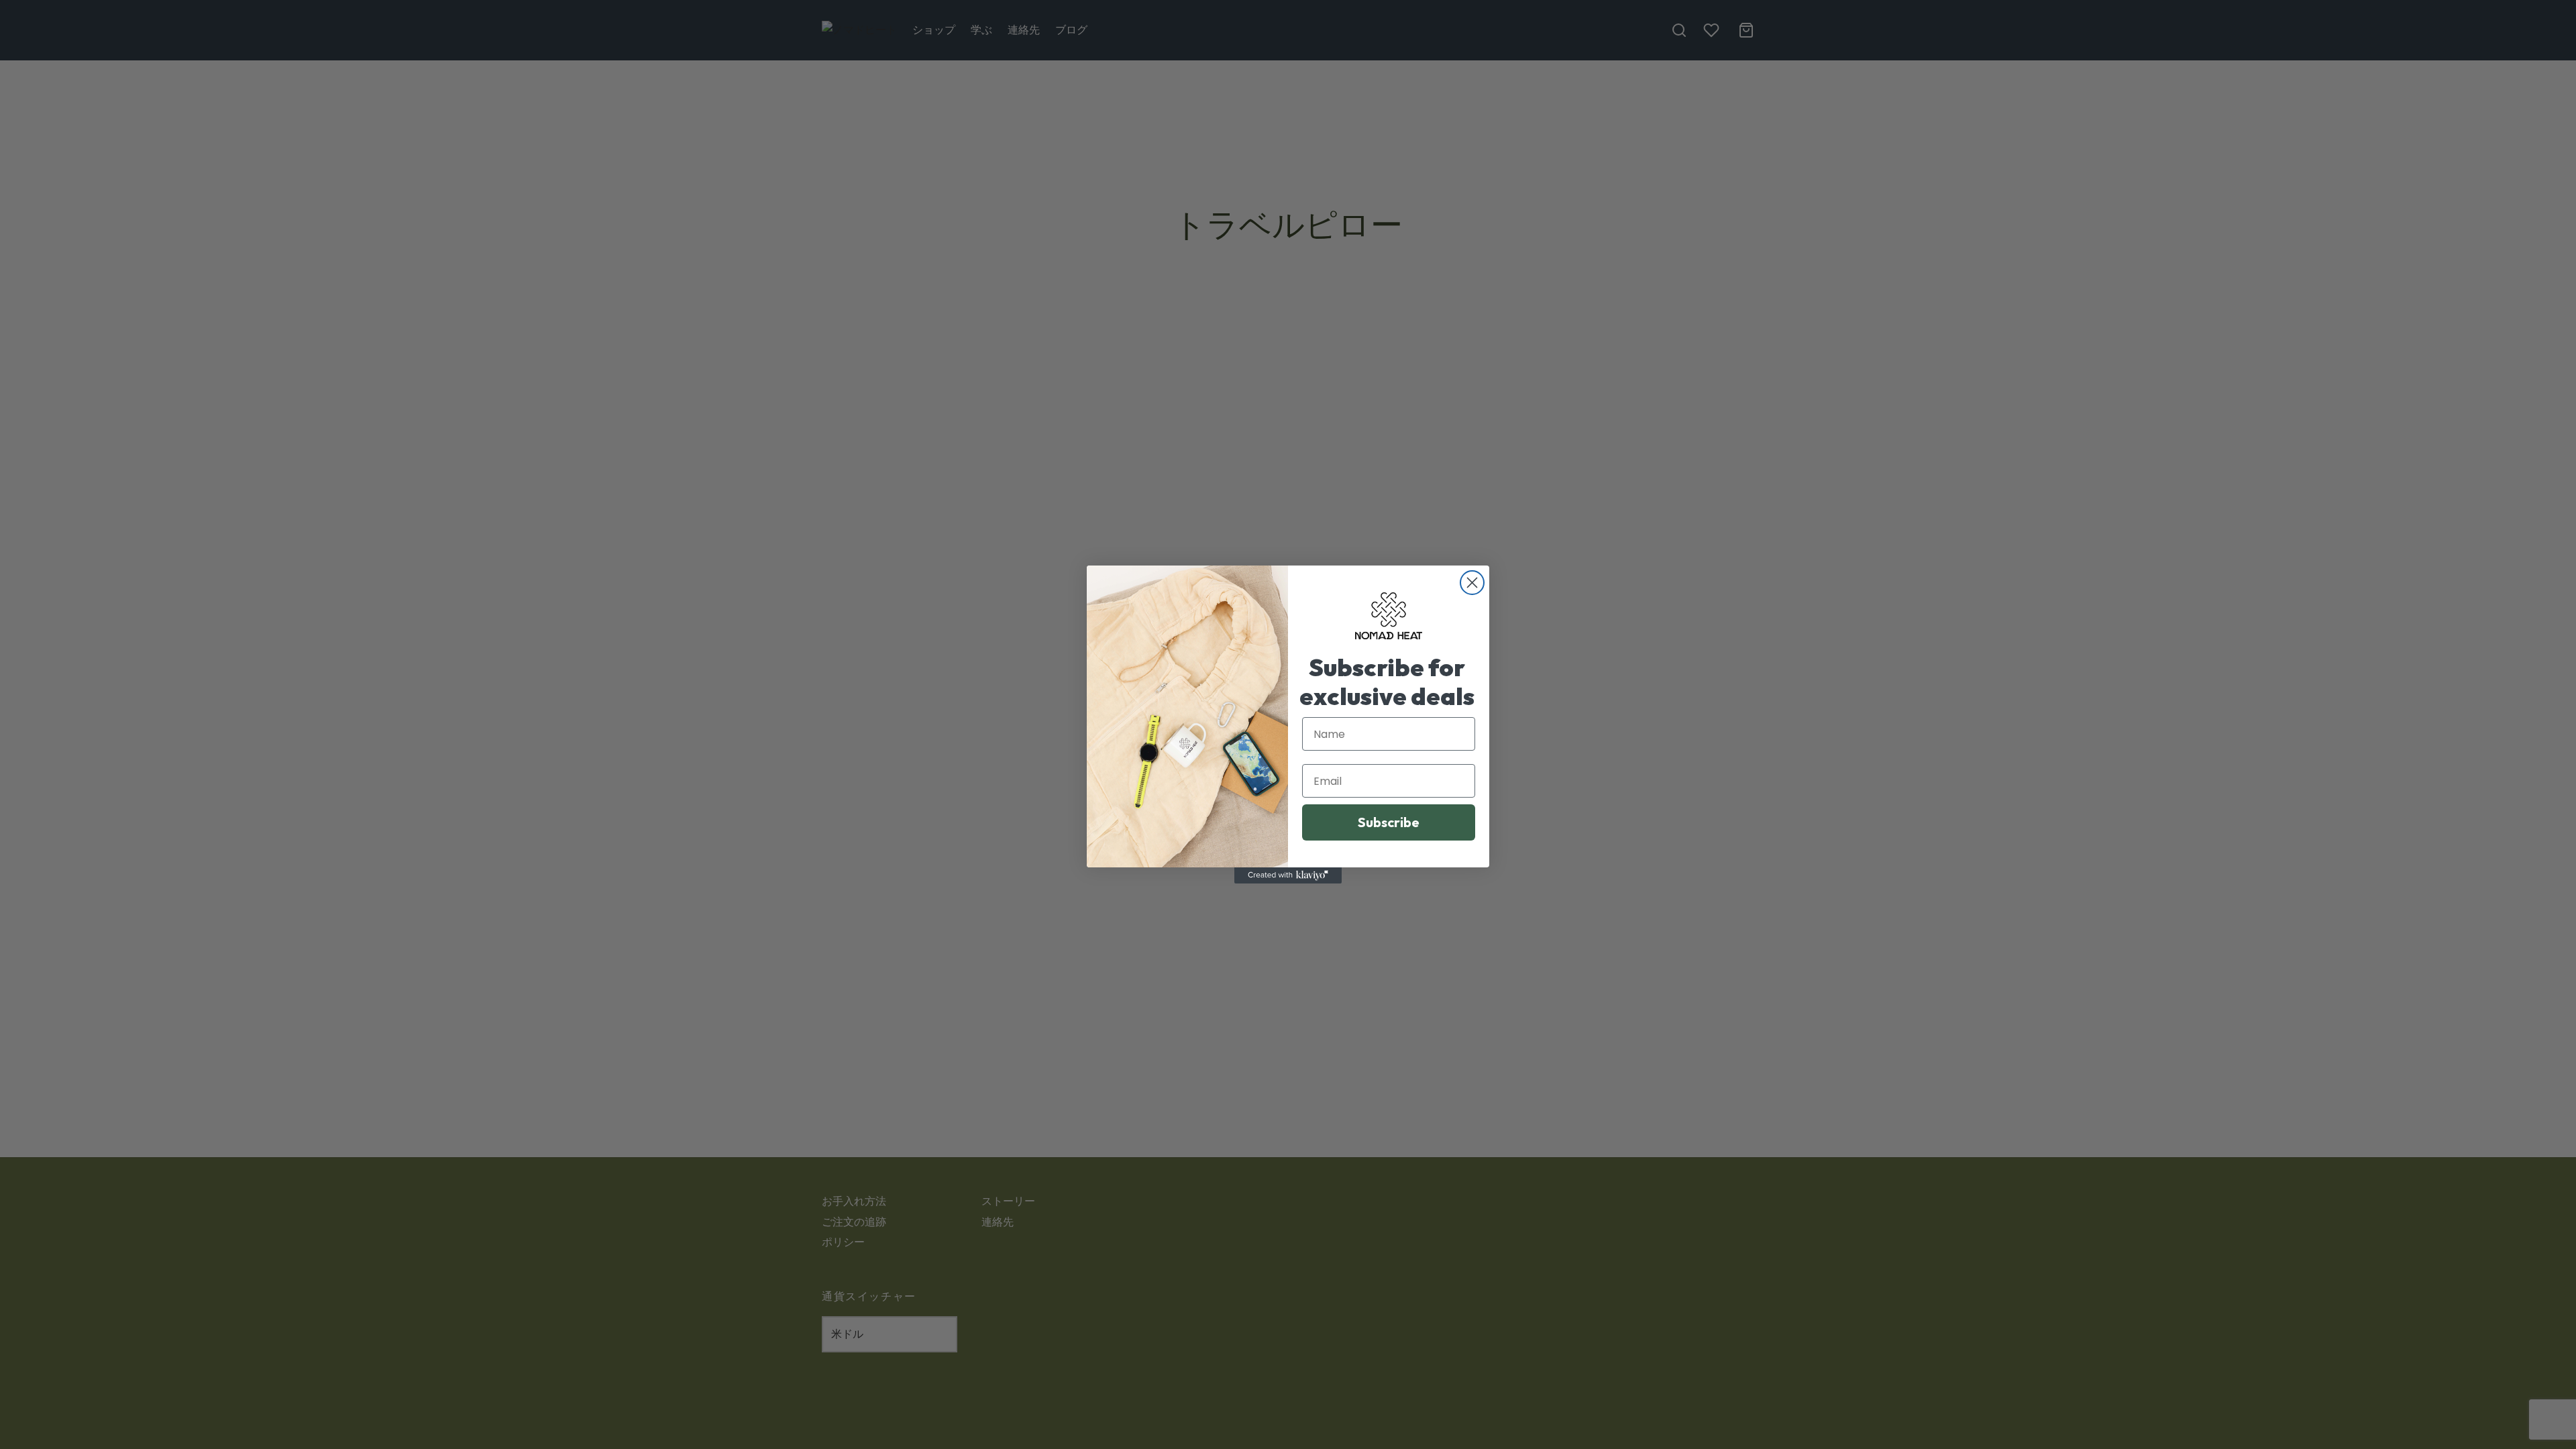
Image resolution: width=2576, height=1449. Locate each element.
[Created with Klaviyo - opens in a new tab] (1288, 875)
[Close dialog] (1472, 583)
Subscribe (1389, 822)
